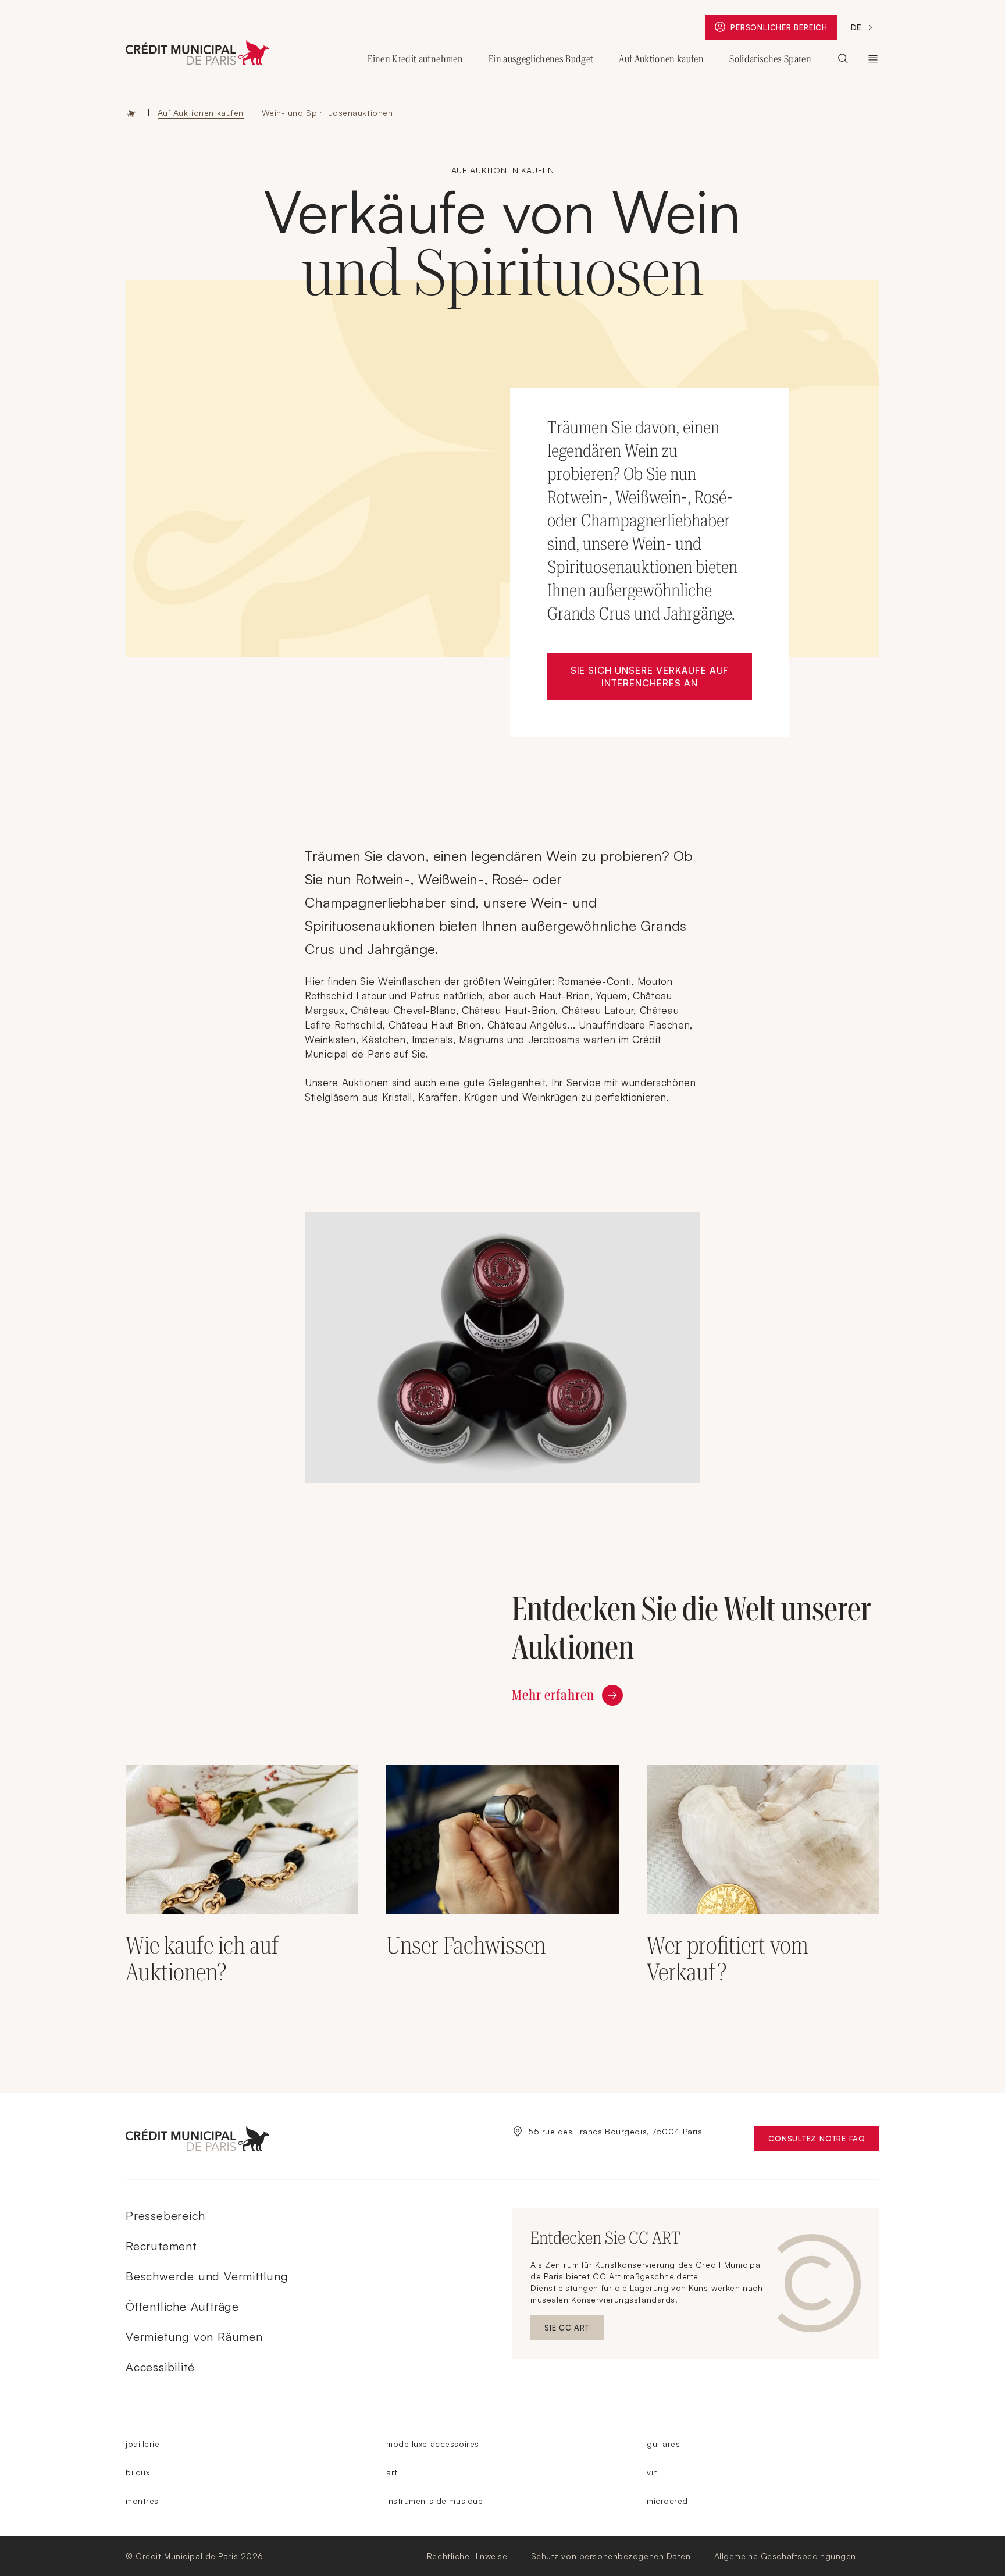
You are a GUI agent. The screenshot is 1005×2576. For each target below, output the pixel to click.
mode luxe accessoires (433, 2444)
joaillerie (143, 2444)
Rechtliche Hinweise (467, 2556)
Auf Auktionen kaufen (661, 59)
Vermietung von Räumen (194, 2337)
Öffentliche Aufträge (182, 2306)
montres (142, 2501)
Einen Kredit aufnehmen (415, 59)
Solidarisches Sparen (770, 59)
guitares (663, 2444)
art (392, 2472)
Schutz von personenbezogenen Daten (611, 2556)
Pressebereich (165, 2216)
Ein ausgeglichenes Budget (541, 59)
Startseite (131, 113)
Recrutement (161, 2246)
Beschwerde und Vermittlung (207, 2276)
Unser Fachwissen (466, 1946)
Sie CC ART (574, 2330)
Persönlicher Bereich (782, 30)
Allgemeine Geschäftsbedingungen (785, 2556)
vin (653, 2472)
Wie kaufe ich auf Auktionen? (202, 1959)
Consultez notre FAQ (824, 2141)
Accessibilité (160, 2367)
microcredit (670, 2501)
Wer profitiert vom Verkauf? (728, 1959)
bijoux (138, 2472)
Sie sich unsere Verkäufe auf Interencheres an (661, 677)
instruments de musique (434, 2501)
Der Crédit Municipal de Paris (873, 59)
